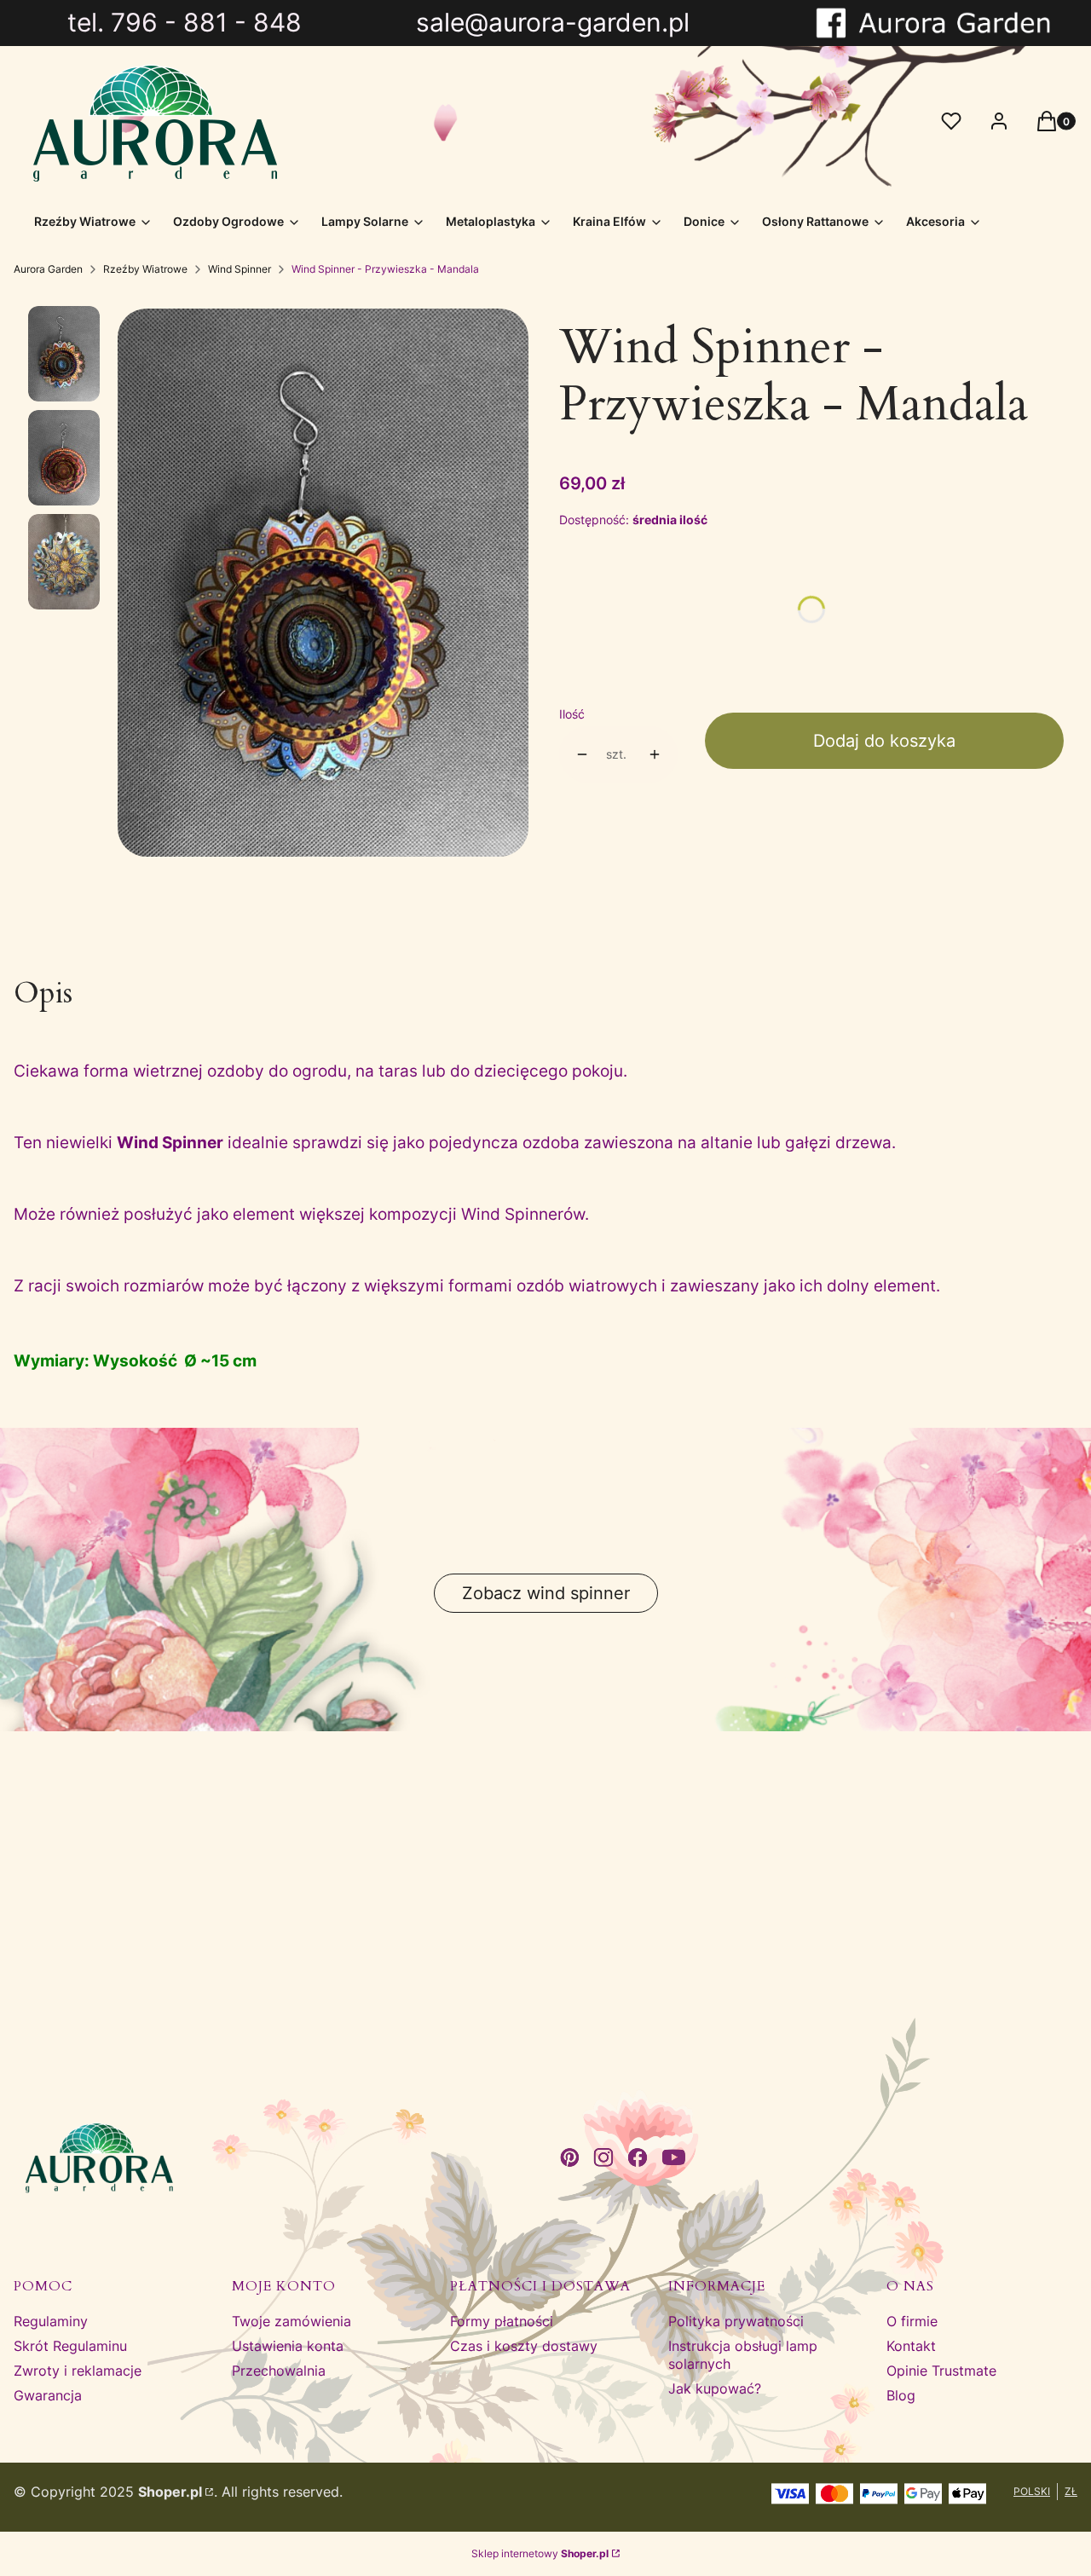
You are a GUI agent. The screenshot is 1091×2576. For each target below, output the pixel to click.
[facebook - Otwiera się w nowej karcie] (638, 2157)
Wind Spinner (240, 269)
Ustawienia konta (288, 2346)
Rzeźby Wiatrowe (145, 269)
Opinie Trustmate (941, 2371)
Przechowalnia (279, 2371)
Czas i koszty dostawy (524, 2346)
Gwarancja (48, 2395)
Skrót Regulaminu (70, 2346)
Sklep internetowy (540, 2553)
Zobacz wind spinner (546, 1593)
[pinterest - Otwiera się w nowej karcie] (569, 2157)
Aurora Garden (48, 269)
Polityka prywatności (736, 2321)
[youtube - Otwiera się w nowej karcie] (674, 2157)
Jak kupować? (715, 2388)
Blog (901, 2395)
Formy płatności (502, 2321)
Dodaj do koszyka (884, 741)
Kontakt (911, 2346)
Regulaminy (51, 2321)
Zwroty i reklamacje (78, 2371)
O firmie (912, 2321)
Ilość (572, 714)
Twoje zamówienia (292, 2321)
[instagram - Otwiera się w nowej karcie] (603, 2157)
